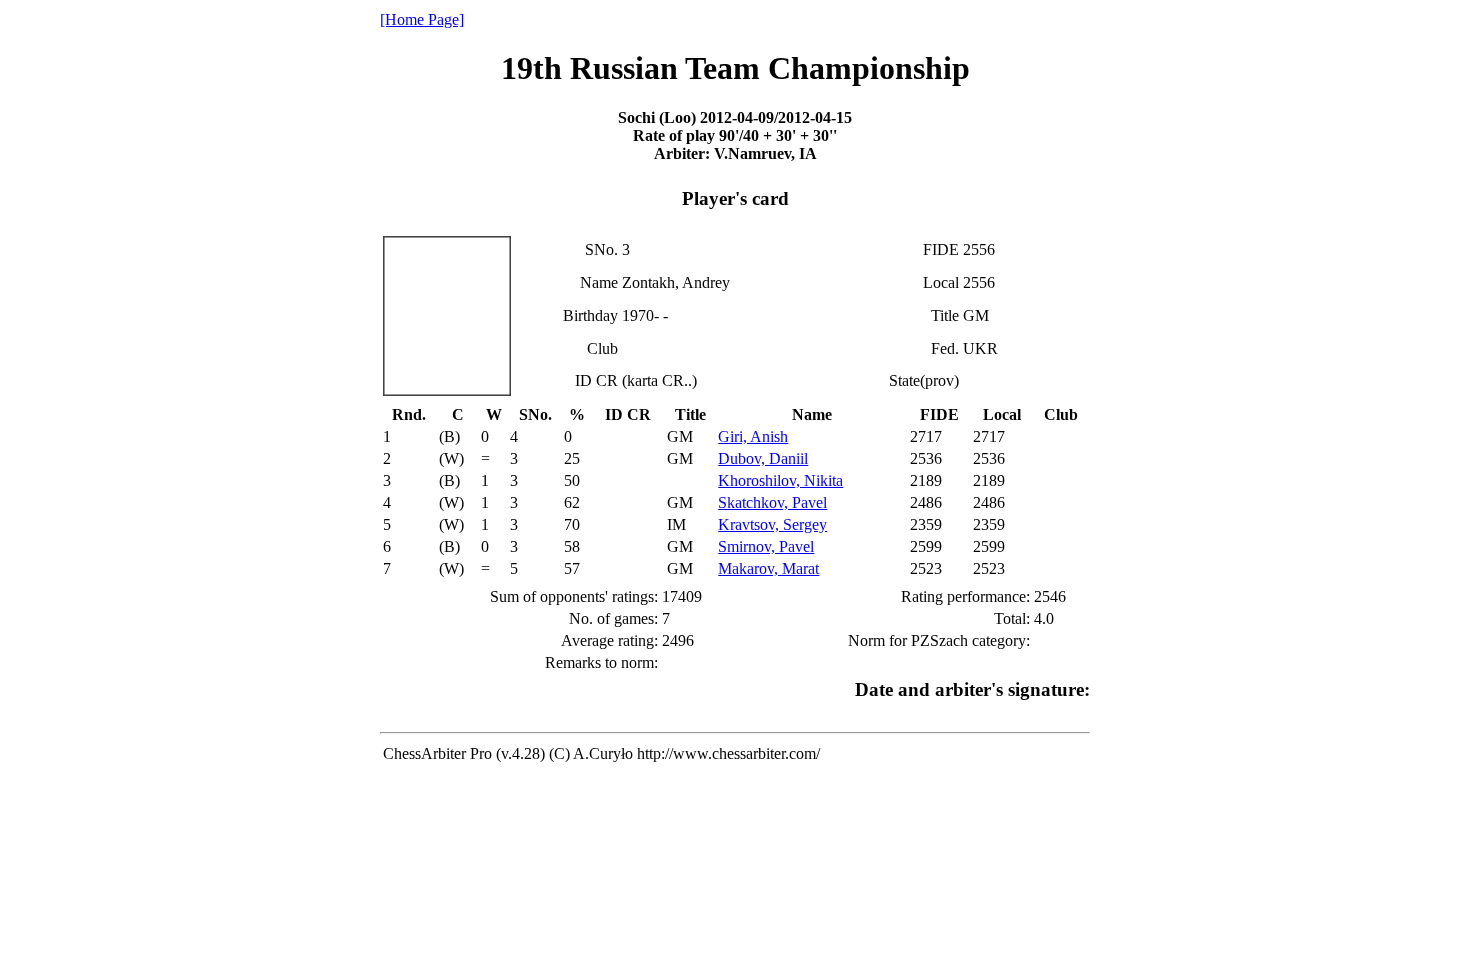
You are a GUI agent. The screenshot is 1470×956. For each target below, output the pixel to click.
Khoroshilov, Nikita (780, 480)
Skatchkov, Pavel (772, 502)
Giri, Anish (753, 436)
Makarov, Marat (768, 568)
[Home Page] (422, 19)
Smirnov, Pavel (766, 546)
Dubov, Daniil (763, 458)
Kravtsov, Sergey (772, 524)
